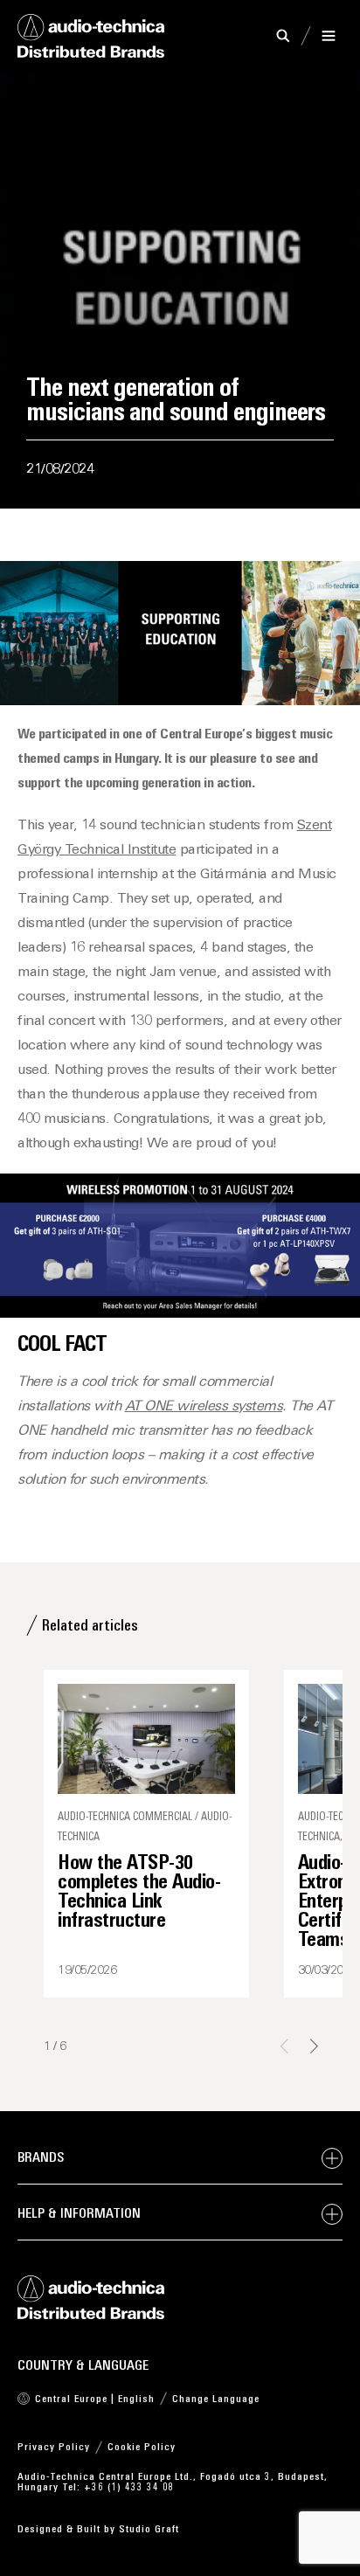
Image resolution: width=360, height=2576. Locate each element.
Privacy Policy (54, 2448)
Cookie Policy (142, 2448)
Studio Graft (149, 2530)
